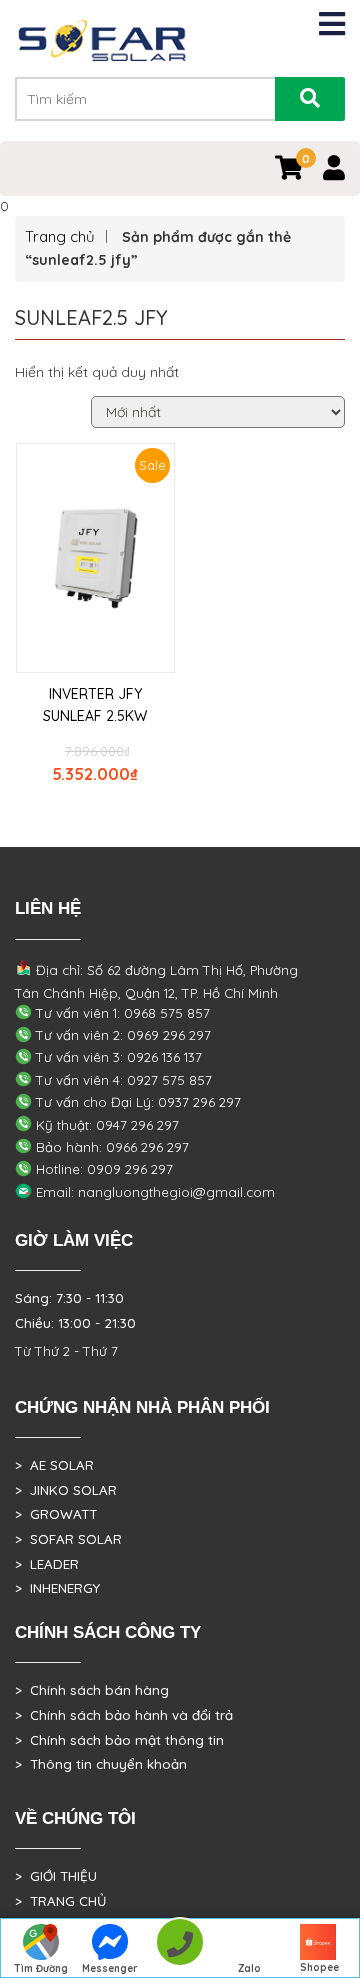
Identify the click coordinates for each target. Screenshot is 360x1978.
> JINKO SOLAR (66, 1490)
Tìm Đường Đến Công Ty (40, 1970)
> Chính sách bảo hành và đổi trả (124, 1715)
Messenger (110, 1968)
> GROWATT (56, 1514)
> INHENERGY (57, 1588)
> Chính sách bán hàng (92, 1690)
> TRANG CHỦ (60, 1901)
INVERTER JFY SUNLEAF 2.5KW (95, 705)
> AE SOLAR (54, 1465)
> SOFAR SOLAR (68, 1539)
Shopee (319, 1967)
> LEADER (47, 1564)
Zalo (249, 1968)
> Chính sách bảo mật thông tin (119, 1740)
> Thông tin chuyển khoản (101, 1764)
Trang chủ (60, 236)
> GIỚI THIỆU (56, 1876)
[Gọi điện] (179, 1948)
